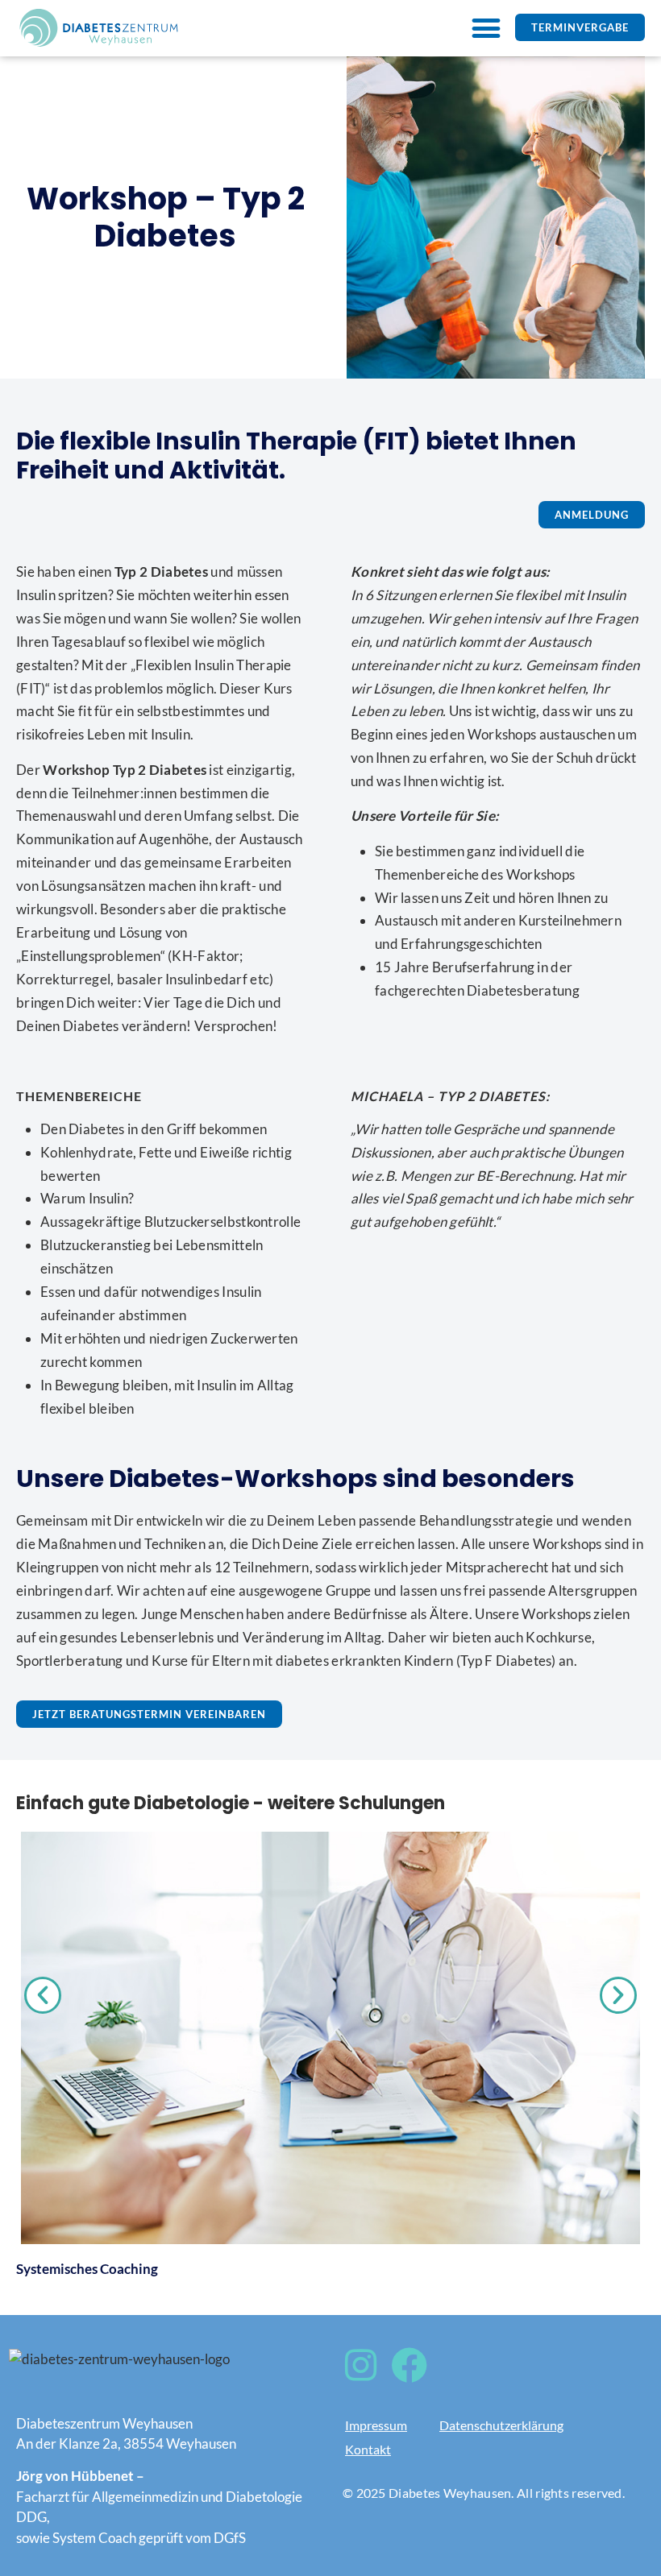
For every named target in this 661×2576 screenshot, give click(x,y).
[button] (486, 28)
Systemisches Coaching (87, 2269)
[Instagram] (361, 2365)
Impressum (376, 2425)
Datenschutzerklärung (501, 2425)
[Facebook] (409, 2365)
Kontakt (368, 2449)
